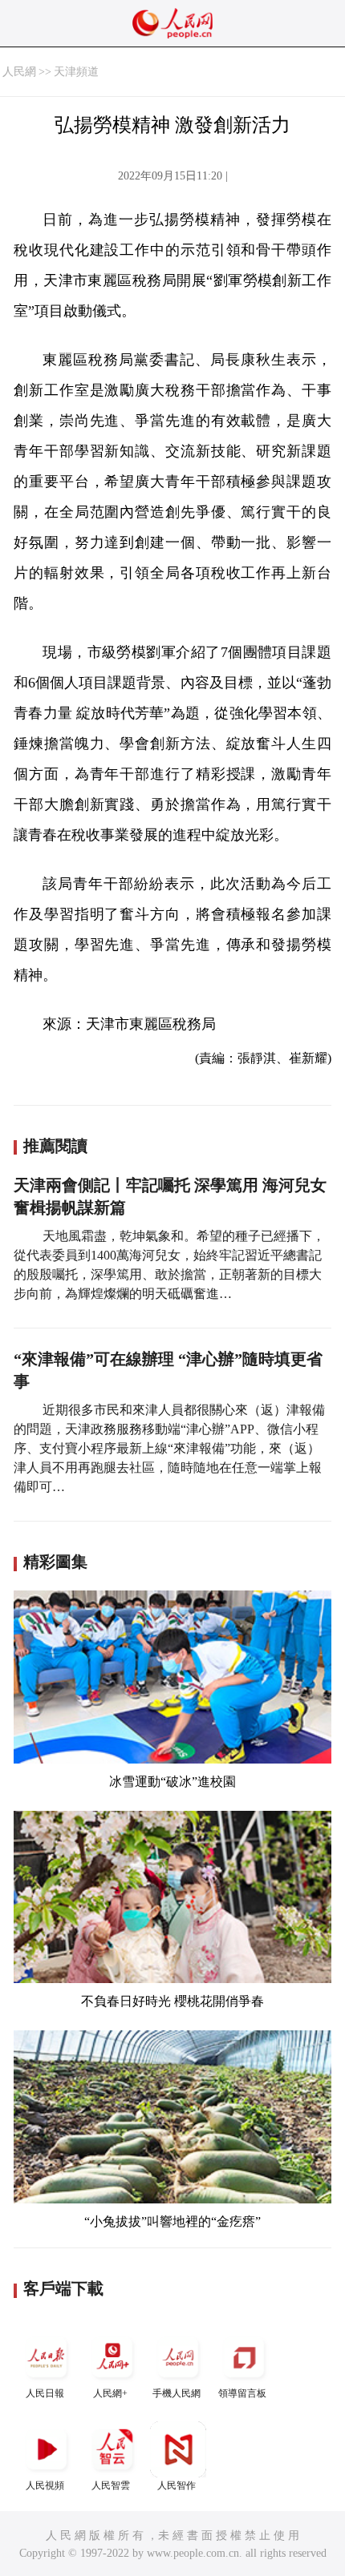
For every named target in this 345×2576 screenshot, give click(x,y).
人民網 (19, 72)
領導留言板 (242, 2393)
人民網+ (110, 2393)
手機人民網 (177, 2393)
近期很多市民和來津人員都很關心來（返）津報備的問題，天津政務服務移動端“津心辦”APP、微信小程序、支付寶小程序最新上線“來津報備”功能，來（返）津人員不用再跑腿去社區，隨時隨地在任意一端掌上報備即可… (169, 1448)
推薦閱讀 (55, 1146)
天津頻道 (76, 72)
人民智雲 (111, 2485)
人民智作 (177, 2485)
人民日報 (45, 2393)
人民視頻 (45, 2485)
